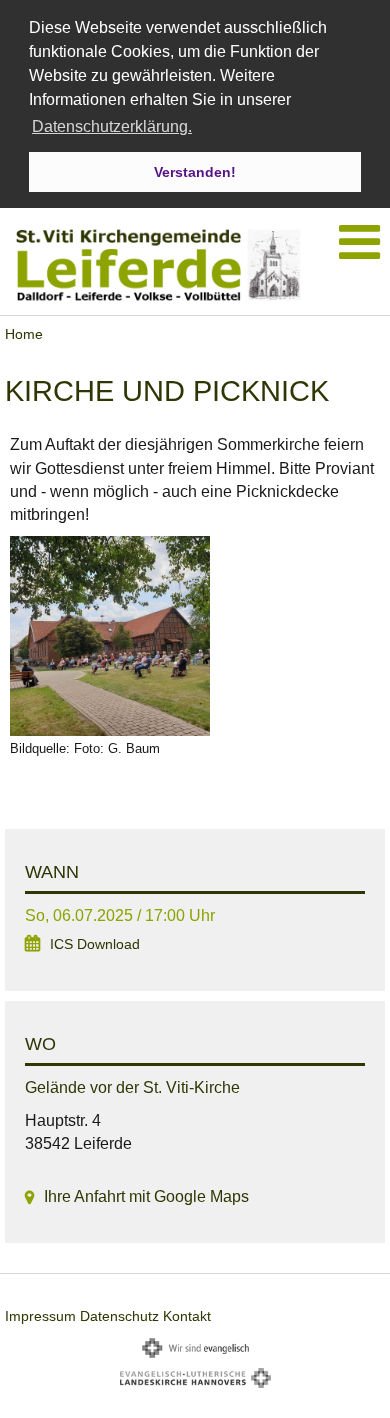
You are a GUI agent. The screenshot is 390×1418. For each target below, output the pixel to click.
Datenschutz (119, 1316)
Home (24, 334)
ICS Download (95, 944)
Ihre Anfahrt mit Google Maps (146, 1196)
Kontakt (187, 1316)
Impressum (40, 1316)
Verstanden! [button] (195, 172)
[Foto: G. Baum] (195, 636)
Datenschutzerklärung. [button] (112, 126)
